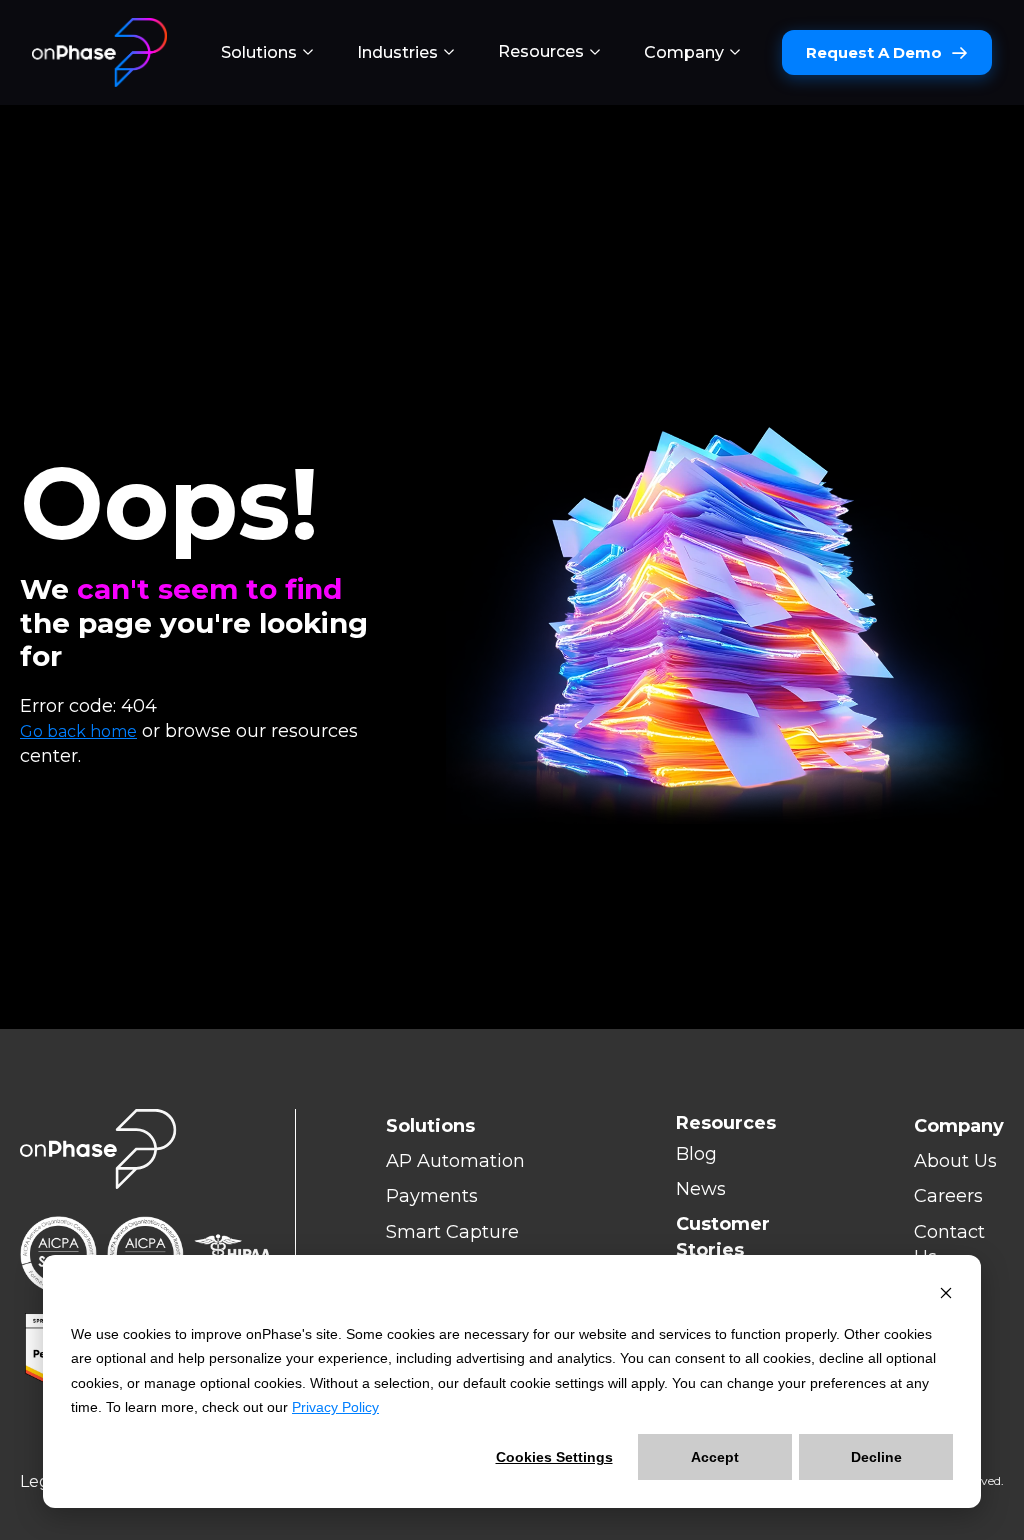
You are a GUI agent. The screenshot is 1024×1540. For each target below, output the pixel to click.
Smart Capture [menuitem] (452, 1232)
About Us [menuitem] (955, 1161)
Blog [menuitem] (696, 1154)
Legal (42, 1481)
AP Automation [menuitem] (455, 1161)
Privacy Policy (335, 1407)
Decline (876, 1457)
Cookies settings (554, 1457)
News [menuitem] (701, 1189)
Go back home (78, 731)
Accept (715, 1457)
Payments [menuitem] (432, 1196)
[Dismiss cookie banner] (946, 1295)
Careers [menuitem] (948, 1196)
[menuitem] (267, 53)
